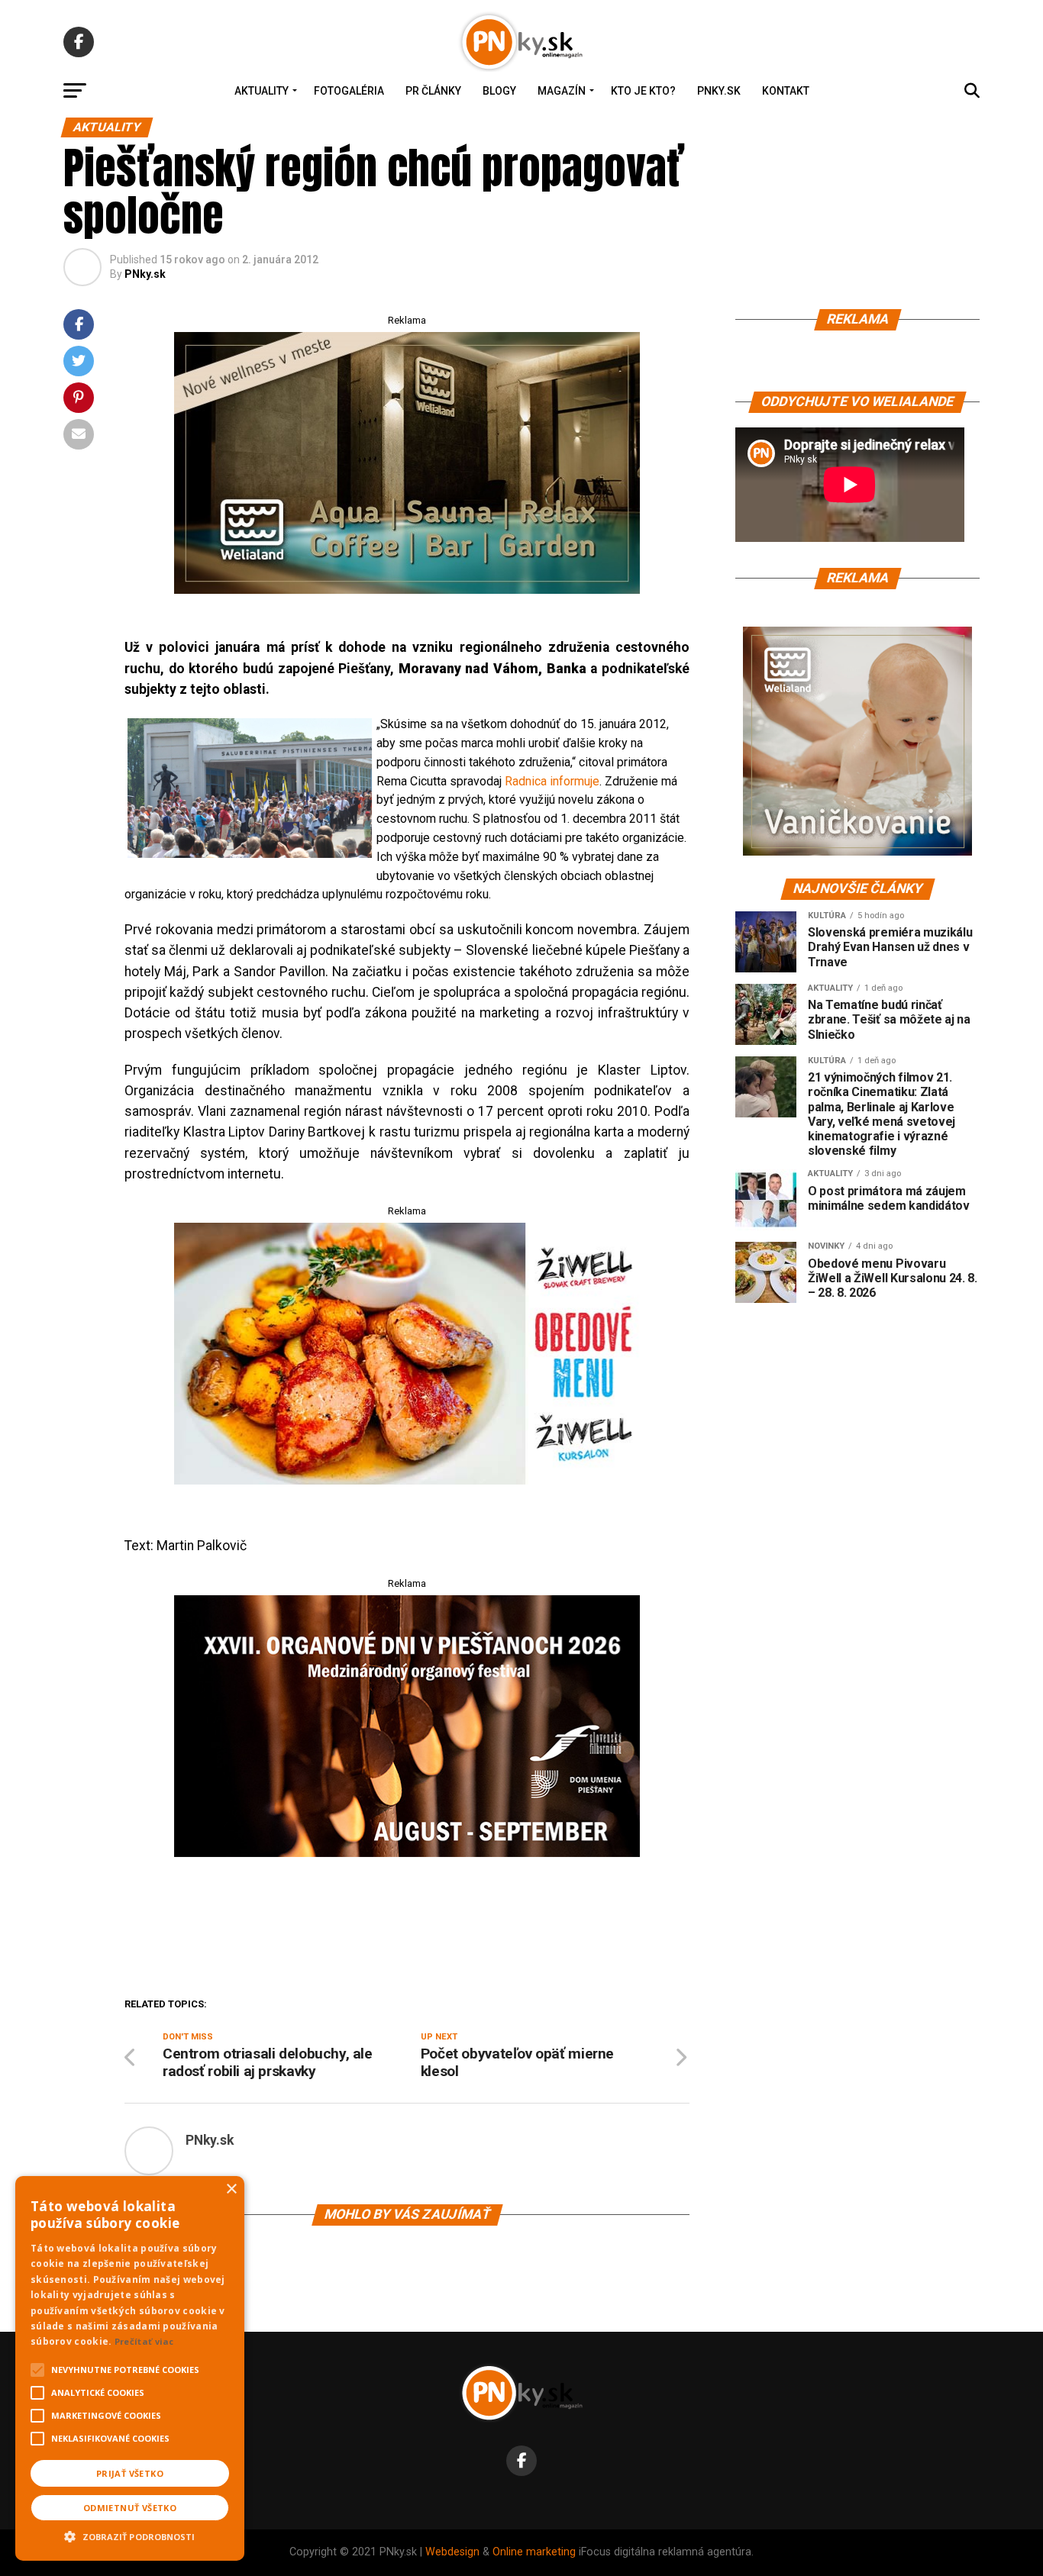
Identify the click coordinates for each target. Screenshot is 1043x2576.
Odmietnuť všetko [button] (130, 2508)
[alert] (130, 2368)
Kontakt (786, 91)
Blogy (499, 91)
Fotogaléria (349, 91)
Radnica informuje (552, 781)
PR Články (433, 91)
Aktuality (262, 91)
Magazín (562, 91)
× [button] (231, 2189)
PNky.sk (719, 91)
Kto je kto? (643, 91)
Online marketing (534, 2552)
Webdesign (452, 2552)
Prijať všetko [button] (130, 2473)
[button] (130, 2535)
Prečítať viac (144, 2341)
